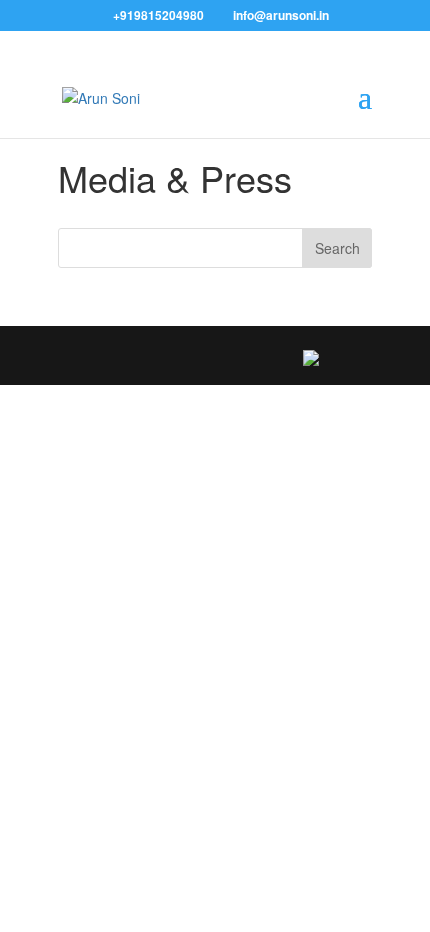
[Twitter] (140, 358)
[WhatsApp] (311, 358)
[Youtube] (269, 358)
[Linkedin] (183, 358)
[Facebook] (97, 358)
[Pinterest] (226, 358)
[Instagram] (352, 358)
